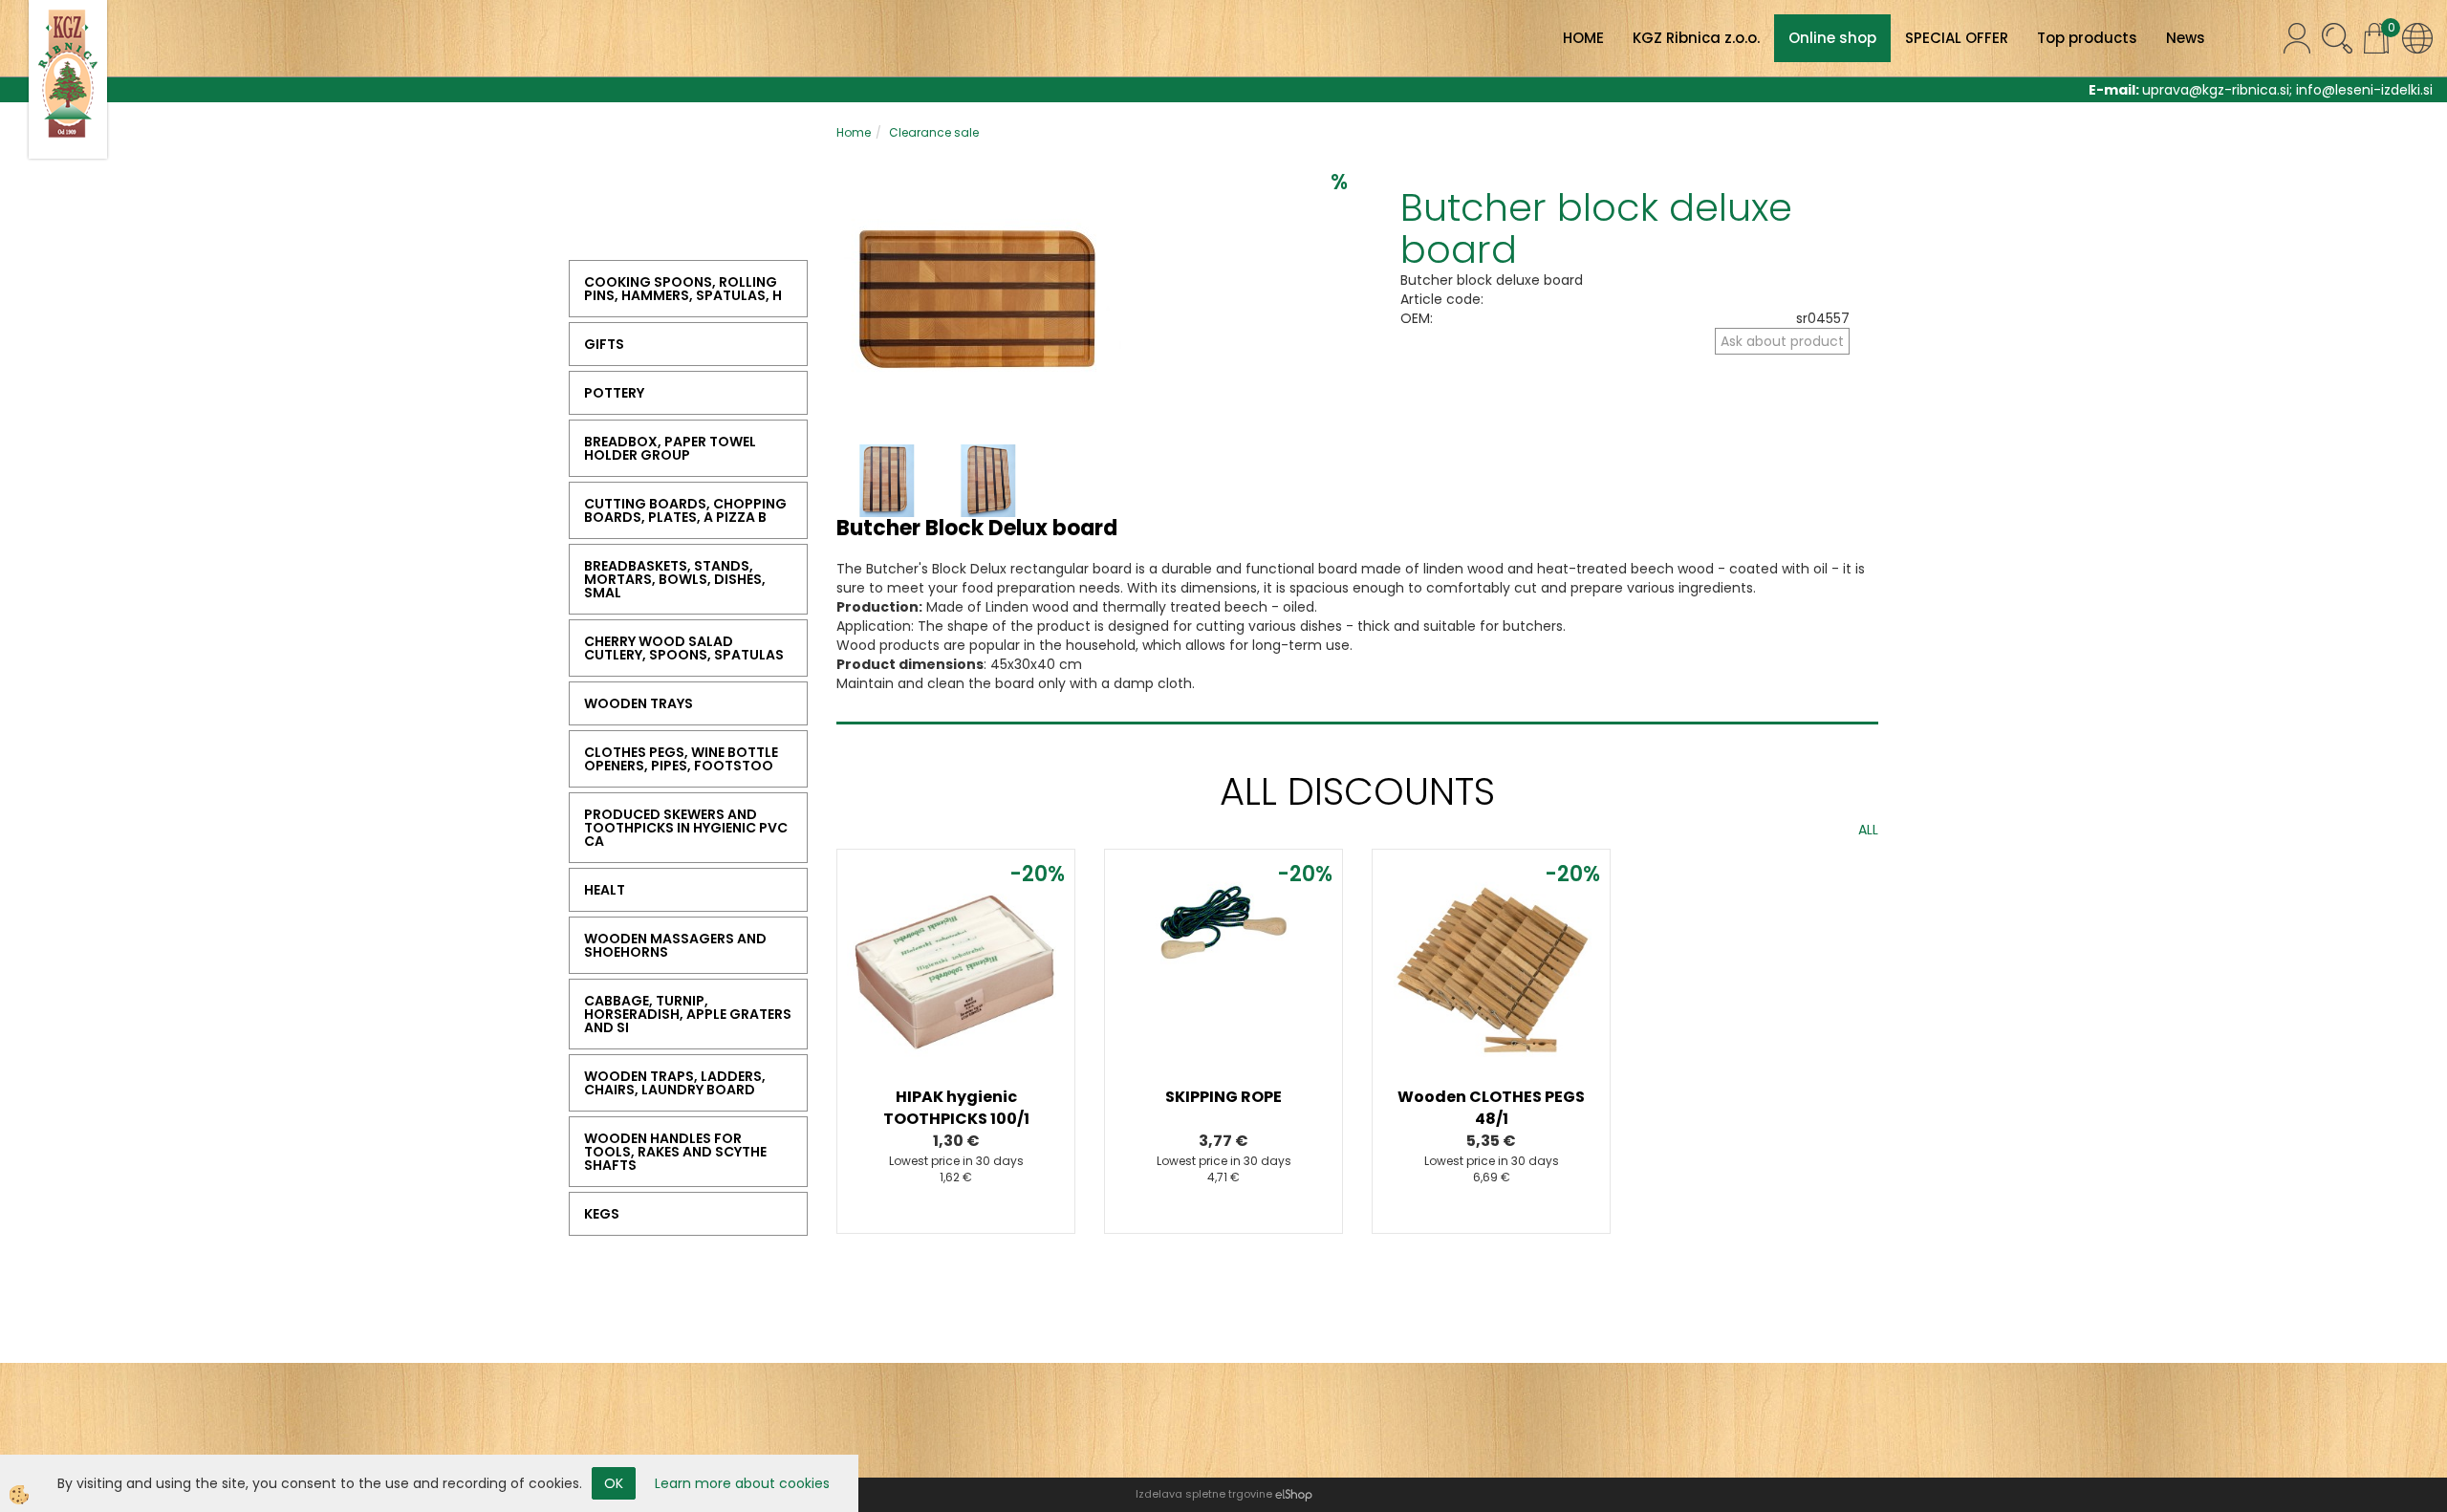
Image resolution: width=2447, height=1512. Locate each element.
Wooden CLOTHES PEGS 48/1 (1491, 1108)
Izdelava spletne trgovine (1204, 1494)
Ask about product (1782, 341)
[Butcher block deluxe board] (980, 300)
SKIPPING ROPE (1223, 1097)
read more (956, 983)
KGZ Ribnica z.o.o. (1696, 38)
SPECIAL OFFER (1957, 38)
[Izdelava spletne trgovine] (1294, 1494)
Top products (2087, 38)
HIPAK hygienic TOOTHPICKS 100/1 (956, 1108)
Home (854, 132)
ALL (1868, 830)
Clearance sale (934, 132)
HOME (1583, 38)
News (2186, 38)
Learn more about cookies (742, 1483)
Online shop (1832, 38)
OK (614, 1483)
